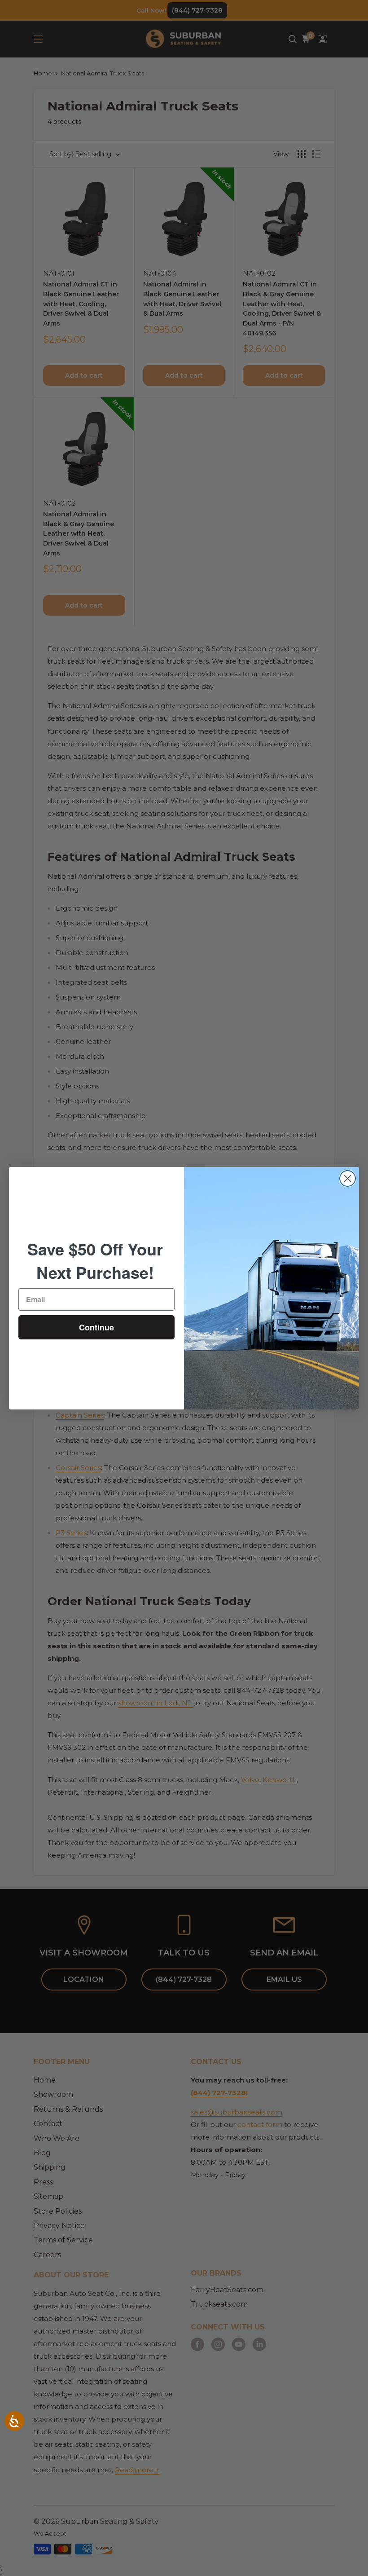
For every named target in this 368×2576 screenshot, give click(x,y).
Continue (96, 1327)
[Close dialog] (348, 1178)
